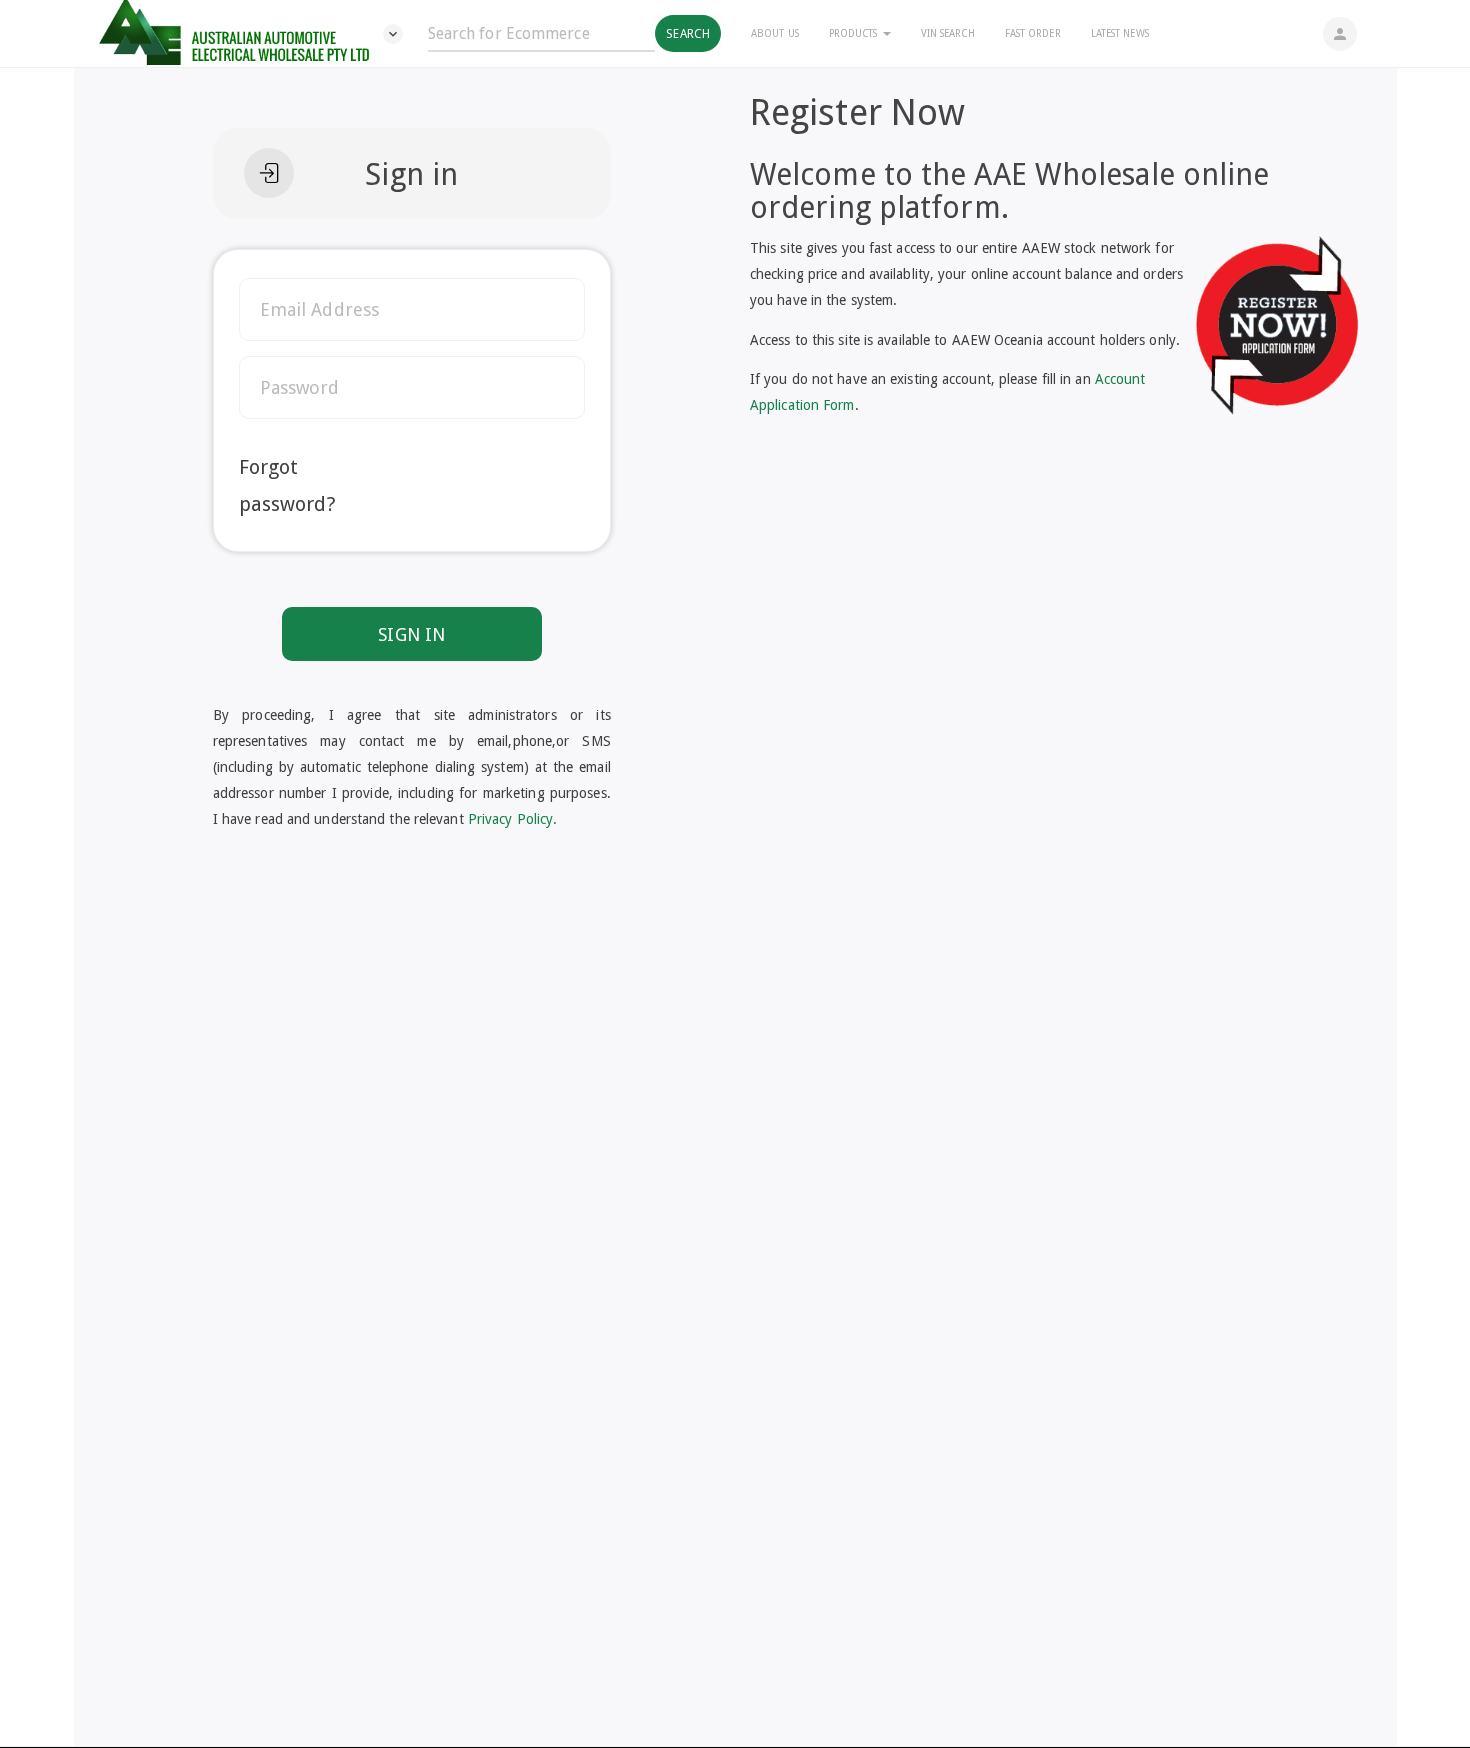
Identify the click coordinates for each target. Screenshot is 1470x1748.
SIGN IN (411, 634)
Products (855, 33)
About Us (775, 33)
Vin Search (948, 33)
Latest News (1120, 33)
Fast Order (1033, 33)
